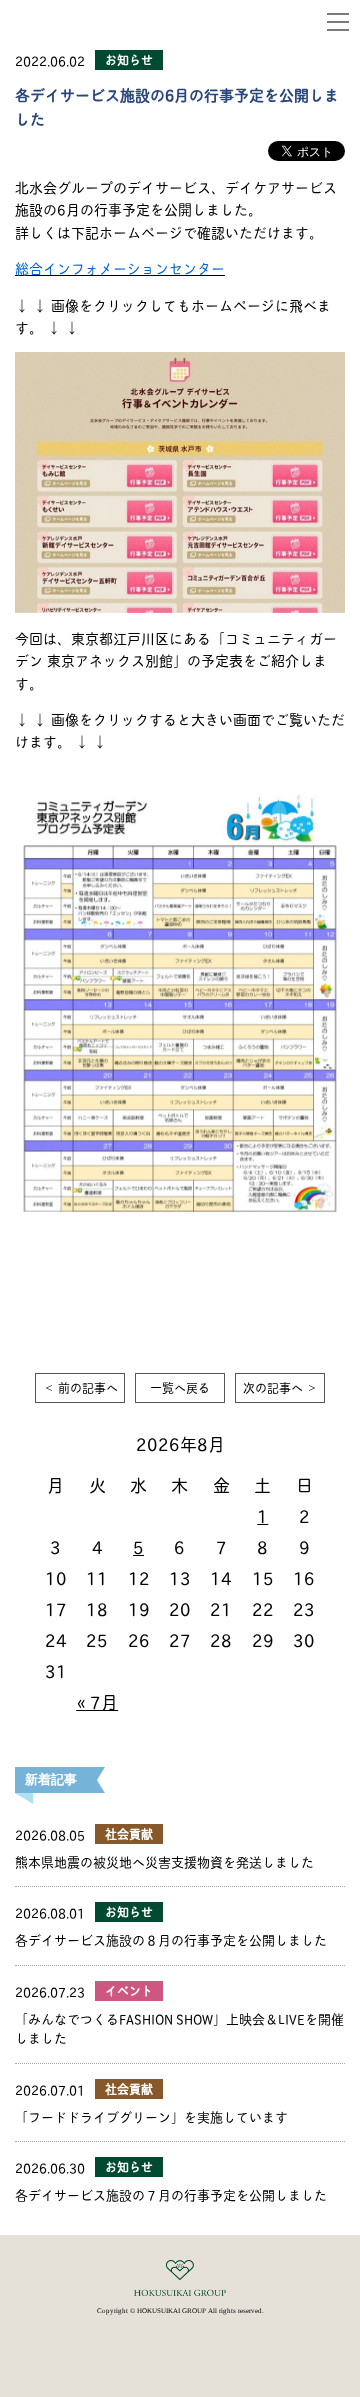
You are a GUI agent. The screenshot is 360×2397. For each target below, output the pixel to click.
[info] (180, 362)
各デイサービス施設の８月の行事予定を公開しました (171, 1939)
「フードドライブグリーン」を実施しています (151, 2116)
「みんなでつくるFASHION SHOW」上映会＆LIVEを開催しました (179, 2028)
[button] (337, 22)
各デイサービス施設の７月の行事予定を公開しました (171, 2194)
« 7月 (97, 1701)
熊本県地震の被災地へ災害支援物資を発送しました (164, 1861)
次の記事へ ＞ (280, 1387)
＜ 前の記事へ (80, 1387)
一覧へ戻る (180, 1387)
